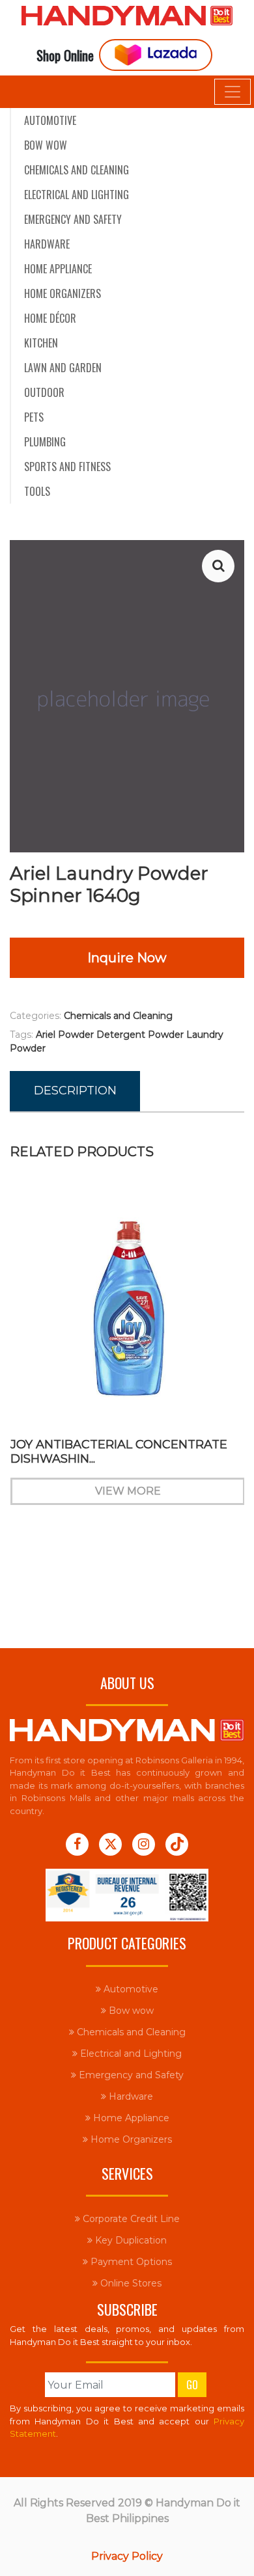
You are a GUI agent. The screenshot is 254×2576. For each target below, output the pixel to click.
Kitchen (41, 343)
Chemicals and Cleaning (77, 170)
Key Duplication (130, 2240)
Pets (34, 417)
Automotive (50, 120)
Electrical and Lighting (77, 195)
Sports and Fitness (67, 467)
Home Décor (50, 318)
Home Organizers (63, 293)
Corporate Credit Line (130, 2219)
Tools (37, 491)
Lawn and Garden (63, 368)
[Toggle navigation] (233, 92)
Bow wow (46, 145)
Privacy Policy (127, 2556)
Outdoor (44, 392)
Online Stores (130, 2283)
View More (127, 1491)
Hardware (47, 244)
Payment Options (130, 2262)
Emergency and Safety (73, 219)
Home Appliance (58, 269)
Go (192, 2385)
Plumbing (45, 442)
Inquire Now (127, 958)
